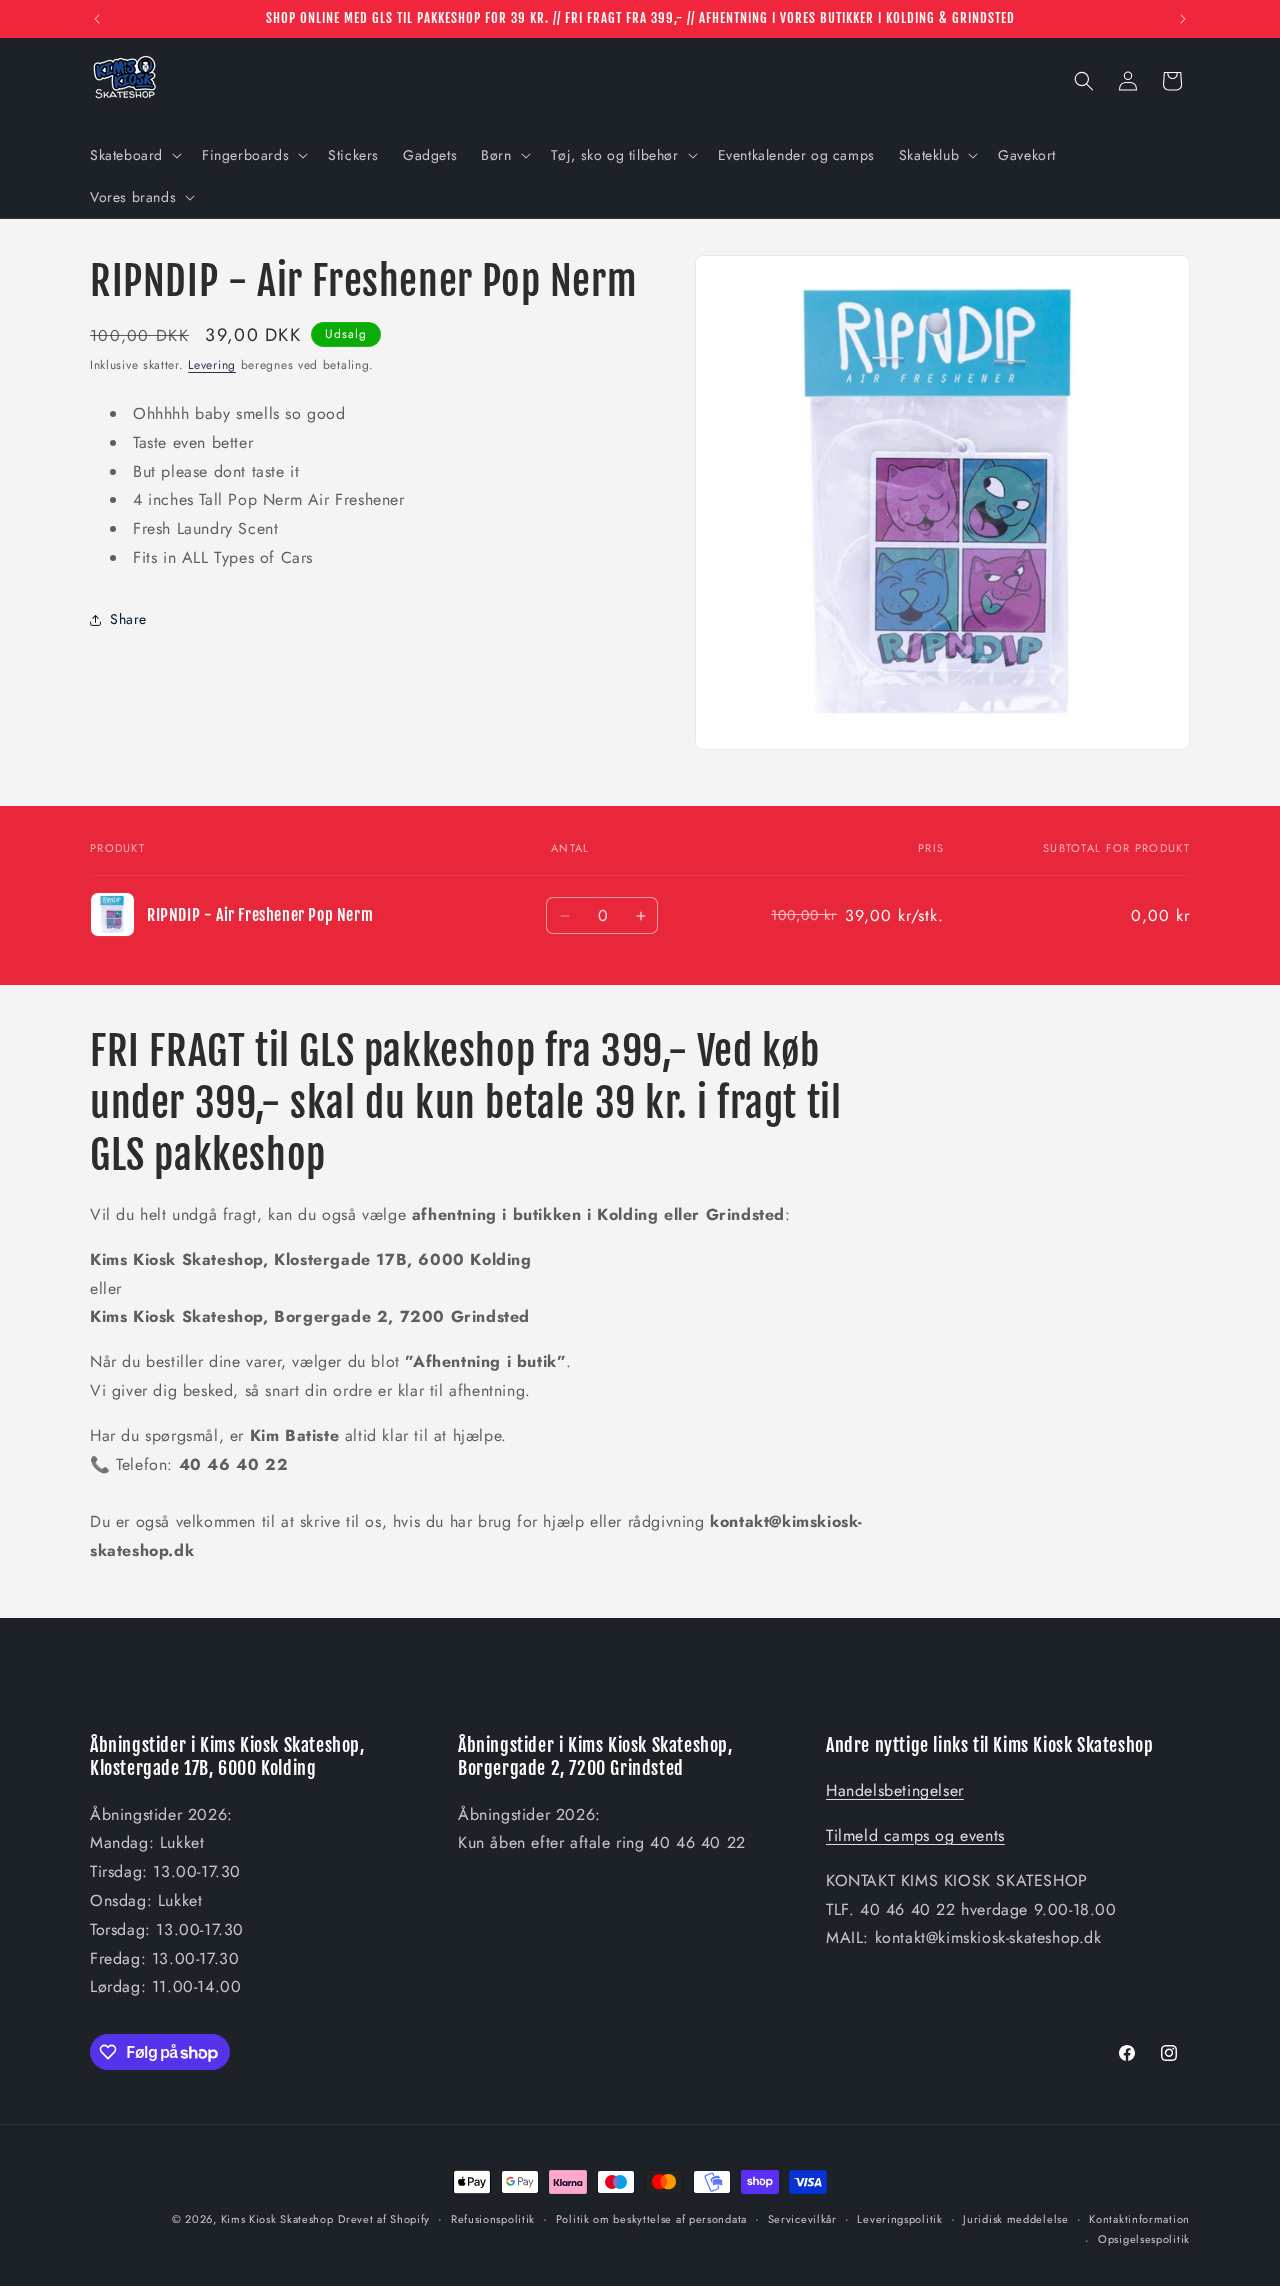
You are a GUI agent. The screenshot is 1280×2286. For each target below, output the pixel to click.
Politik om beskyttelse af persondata (651, 2219)
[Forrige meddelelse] (97, 19)
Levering (212, 365)
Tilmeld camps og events (915, 1835)
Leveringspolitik (899, 2219)
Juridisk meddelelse (1015, 2219)
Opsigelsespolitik (1144, 2239)
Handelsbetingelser (895, 1790)
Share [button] (128, 619)
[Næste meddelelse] (1183, 19)
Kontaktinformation (1139, 2219)
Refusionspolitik (493, 2219)
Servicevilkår (802, 2219)
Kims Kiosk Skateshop (277, 2219)
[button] (134, 155)
